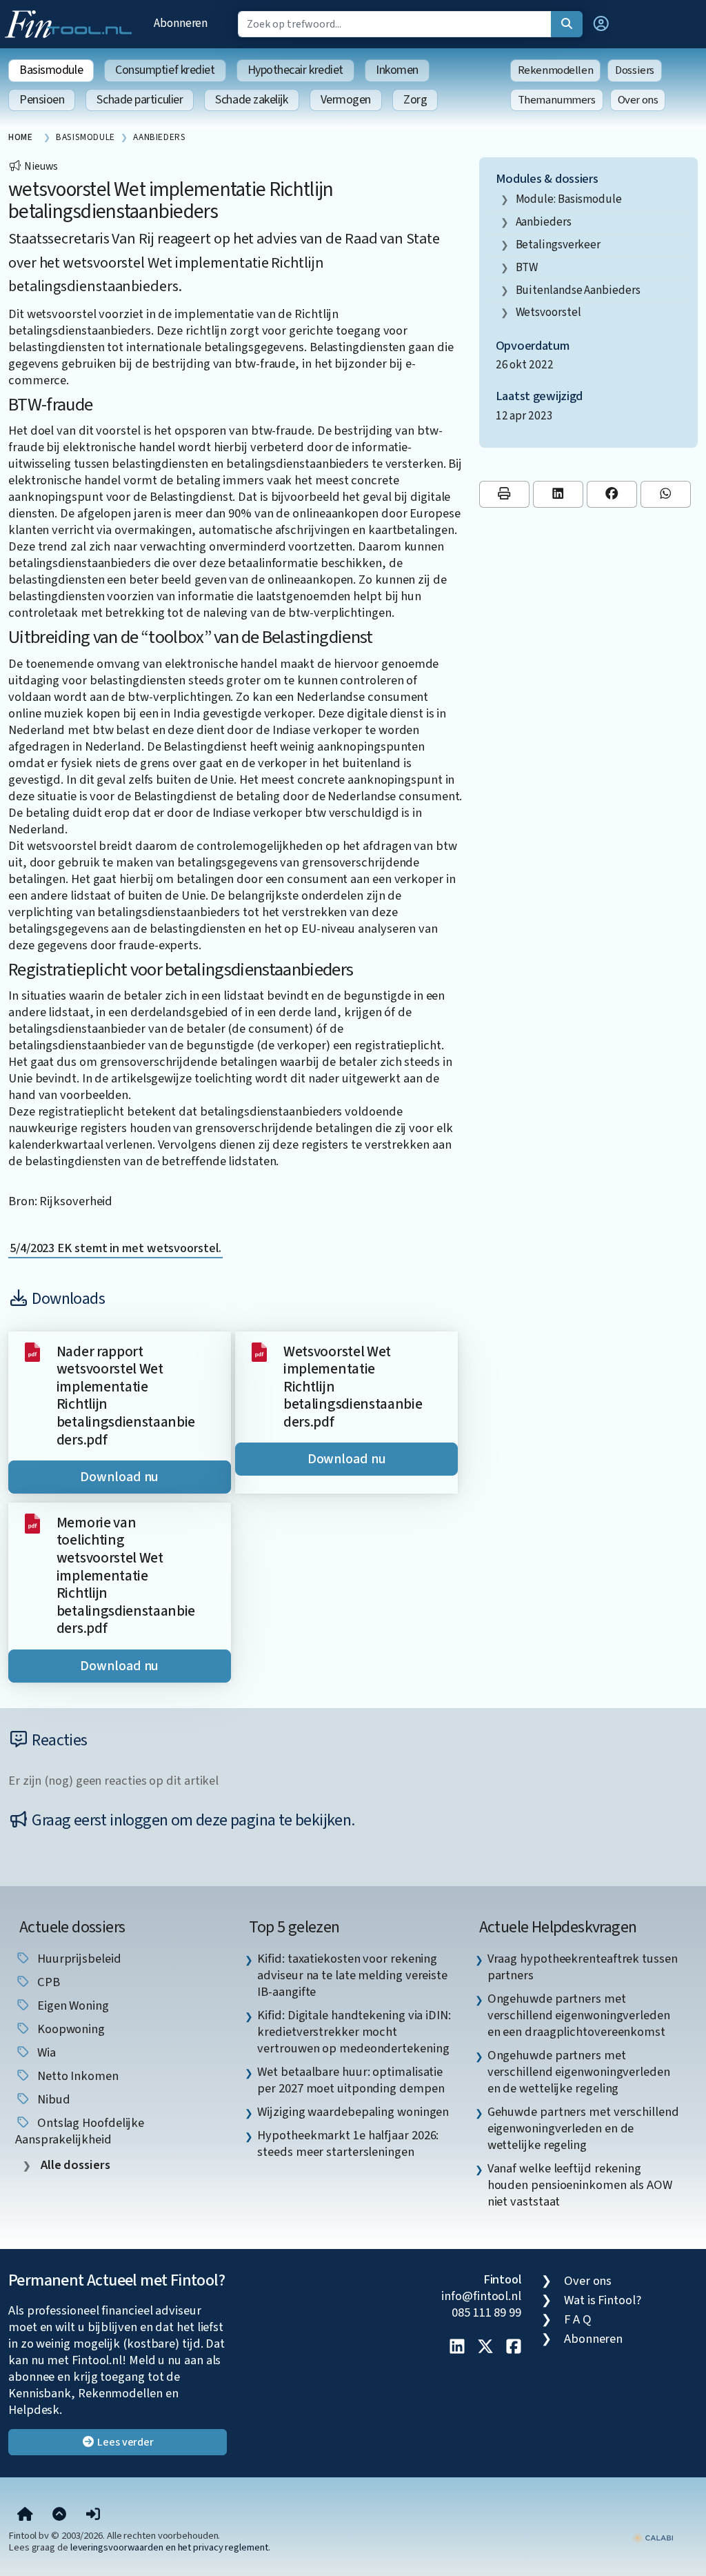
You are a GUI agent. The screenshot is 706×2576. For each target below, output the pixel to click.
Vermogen (346, 100)
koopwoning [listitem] (70, 2029)
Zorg (415, 100)
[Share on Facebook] (612, 494)
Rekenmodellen (556, 70)
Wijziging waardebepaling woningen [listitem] (353, 2112)
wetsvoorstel (548, 312)
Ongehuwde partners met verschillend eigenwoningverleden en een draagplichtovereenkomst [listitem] (579, 2015)
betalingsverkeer (558, 245)
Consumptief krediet (165, 70)
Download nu (119, 1477)
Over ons (638, 100)
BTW (527, 267)
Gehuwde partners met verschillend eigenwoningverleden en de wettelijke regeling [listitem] (583, 2128)
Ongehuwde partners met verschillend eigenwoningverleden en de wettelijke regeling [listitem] (579, 2072)
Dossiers (635, 70)
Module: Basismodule (569, 199)
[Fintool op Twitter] (485, 2348)
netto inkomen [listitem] (77, 2076)
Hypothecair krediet (295, 70)
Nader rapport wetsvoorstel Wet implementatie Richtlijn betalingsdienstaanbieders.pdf (126, 1396)
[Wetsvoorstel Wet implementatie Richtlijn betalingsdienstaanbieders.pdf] (259, 1351)
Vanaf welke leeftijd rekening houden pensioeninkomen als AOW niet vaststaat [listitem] (580, 2185)
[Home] (25, 2515)
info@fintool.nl (481, 2296)
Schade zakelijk (251, 100)
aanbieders (544, 222)
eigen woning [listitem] (72, 2005)
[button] (601, 24)
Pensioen (42, 100)
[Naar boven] (59, 2515)
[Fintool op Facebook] (514, 2348)
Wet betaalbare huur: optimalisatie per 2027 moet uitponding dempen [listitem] (351, 2080)
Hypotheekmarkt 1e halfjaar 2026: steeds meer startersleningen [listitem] (348, 2143)
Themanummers (557, 100)
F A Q (578, 2319)
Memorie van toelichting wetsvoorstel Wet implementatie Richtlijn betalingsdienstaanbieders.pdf (126, 1576)
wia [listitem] (45, 2052)
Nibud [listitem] (52, 2099)
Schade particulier (140, 100)
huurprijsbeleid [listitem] (78, 1959)
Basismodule (51, 70)
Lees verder (124, 2442)
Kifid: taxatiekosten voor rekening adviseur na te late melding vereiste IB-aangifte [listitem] (352, 1975)
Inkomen (397, 70)
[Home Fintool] (72, 23)
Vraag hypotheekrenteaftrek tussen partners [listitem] (583, 1967)
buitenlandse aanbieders (578, 290)
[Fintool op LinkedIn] (457, 2348)
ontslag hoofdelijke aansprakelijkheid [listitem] (80, 2131)
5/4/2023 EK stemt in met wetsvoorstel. (115, 1248)
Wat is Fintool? (603, 2300)
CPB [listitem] (47, 1982)
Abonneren (181, 23)
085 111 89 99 (486, 2312)
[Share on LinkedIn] (558, 494)
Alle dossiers (74, 2165)
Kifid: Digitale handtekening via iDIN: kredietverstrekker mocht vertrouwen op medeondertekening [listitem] (354, 2032)
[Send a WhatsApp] (666, 494)
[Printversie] (504, 494)
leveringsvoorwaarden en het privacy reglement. (170, 2547)
